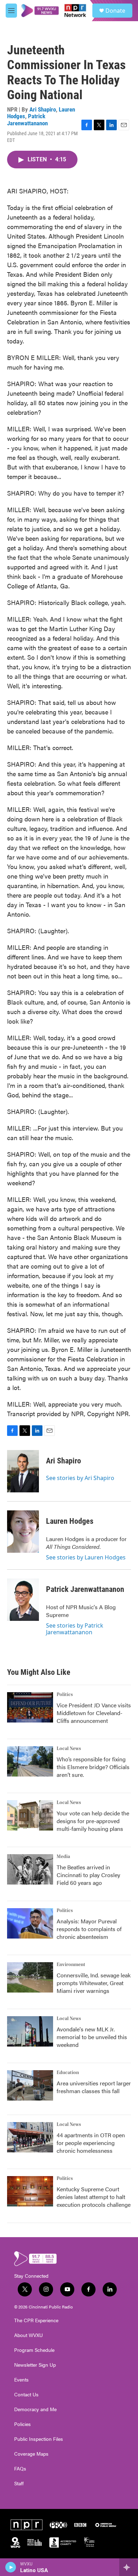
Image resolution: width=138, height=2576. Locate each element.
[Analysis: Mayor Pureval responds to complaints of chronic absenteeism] (30, 1923)
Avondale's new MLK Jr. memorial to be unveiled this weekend (92, 2037)
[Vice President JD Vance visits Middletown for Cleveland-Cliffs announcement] (30, 1707)
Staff (19, 2484)
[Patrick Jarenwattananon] (23, 1600)
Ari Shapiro (43, 109)
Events (21, 2380)
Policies (22, 2424)
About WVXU (28, 2335)
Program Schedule (34, 2350)
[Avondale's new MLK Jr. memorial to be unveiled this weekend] (30, 2031)
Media (63, 1857)
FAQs (20, 2469)
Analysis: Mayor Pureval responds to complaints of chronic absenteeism (89, 1929)
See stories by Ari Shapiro (80, 1478)
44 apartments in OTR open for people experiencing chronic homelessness (91, 2143)
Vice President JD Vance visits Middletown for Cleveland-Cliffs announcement (94, 1713)
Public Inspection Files (39, 2439)
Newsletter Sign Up (35, 2365)
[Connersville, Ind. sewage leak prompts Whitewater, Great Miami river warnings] (30, 1977)
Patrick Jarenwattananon (27, 119)
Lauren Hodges (70, 1521)
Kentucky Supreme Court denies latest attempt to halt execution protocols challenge (94, 2197)
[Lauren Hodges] (23, 1532)
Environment (71, 1965)
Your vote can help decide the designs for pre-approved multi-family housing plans (93, 1821)
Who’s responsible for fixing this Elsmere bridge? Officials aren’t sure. (93, 1767)
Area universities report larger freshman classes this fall (94, 2087)
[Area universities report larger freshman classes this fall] (30, 2085)
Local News (69, 1749)
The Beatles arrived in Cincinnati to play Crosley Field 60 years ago (88, 1875)
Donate (115, 11)
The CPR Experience (36, 2320)
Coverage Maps (31, 2454)
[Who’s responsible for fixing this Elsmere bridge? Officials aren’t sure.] (30, 1761)
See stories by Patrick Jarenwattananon (75, 1629)
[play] (11, 2567)
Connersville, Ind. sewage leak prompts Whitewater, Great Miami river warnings (94, 1983)
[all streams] (129, 2567)
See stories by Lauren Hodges (86, 1557)
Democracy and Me (35, 2409)
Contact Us (26, 2395)
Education (68, 2073)
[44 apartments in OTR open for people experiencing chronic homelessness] (30, 2137)
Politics (65, 1695)
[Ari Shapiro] (23, 1471)
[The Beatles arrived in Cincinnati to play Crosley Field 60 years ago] (30, 1869)
